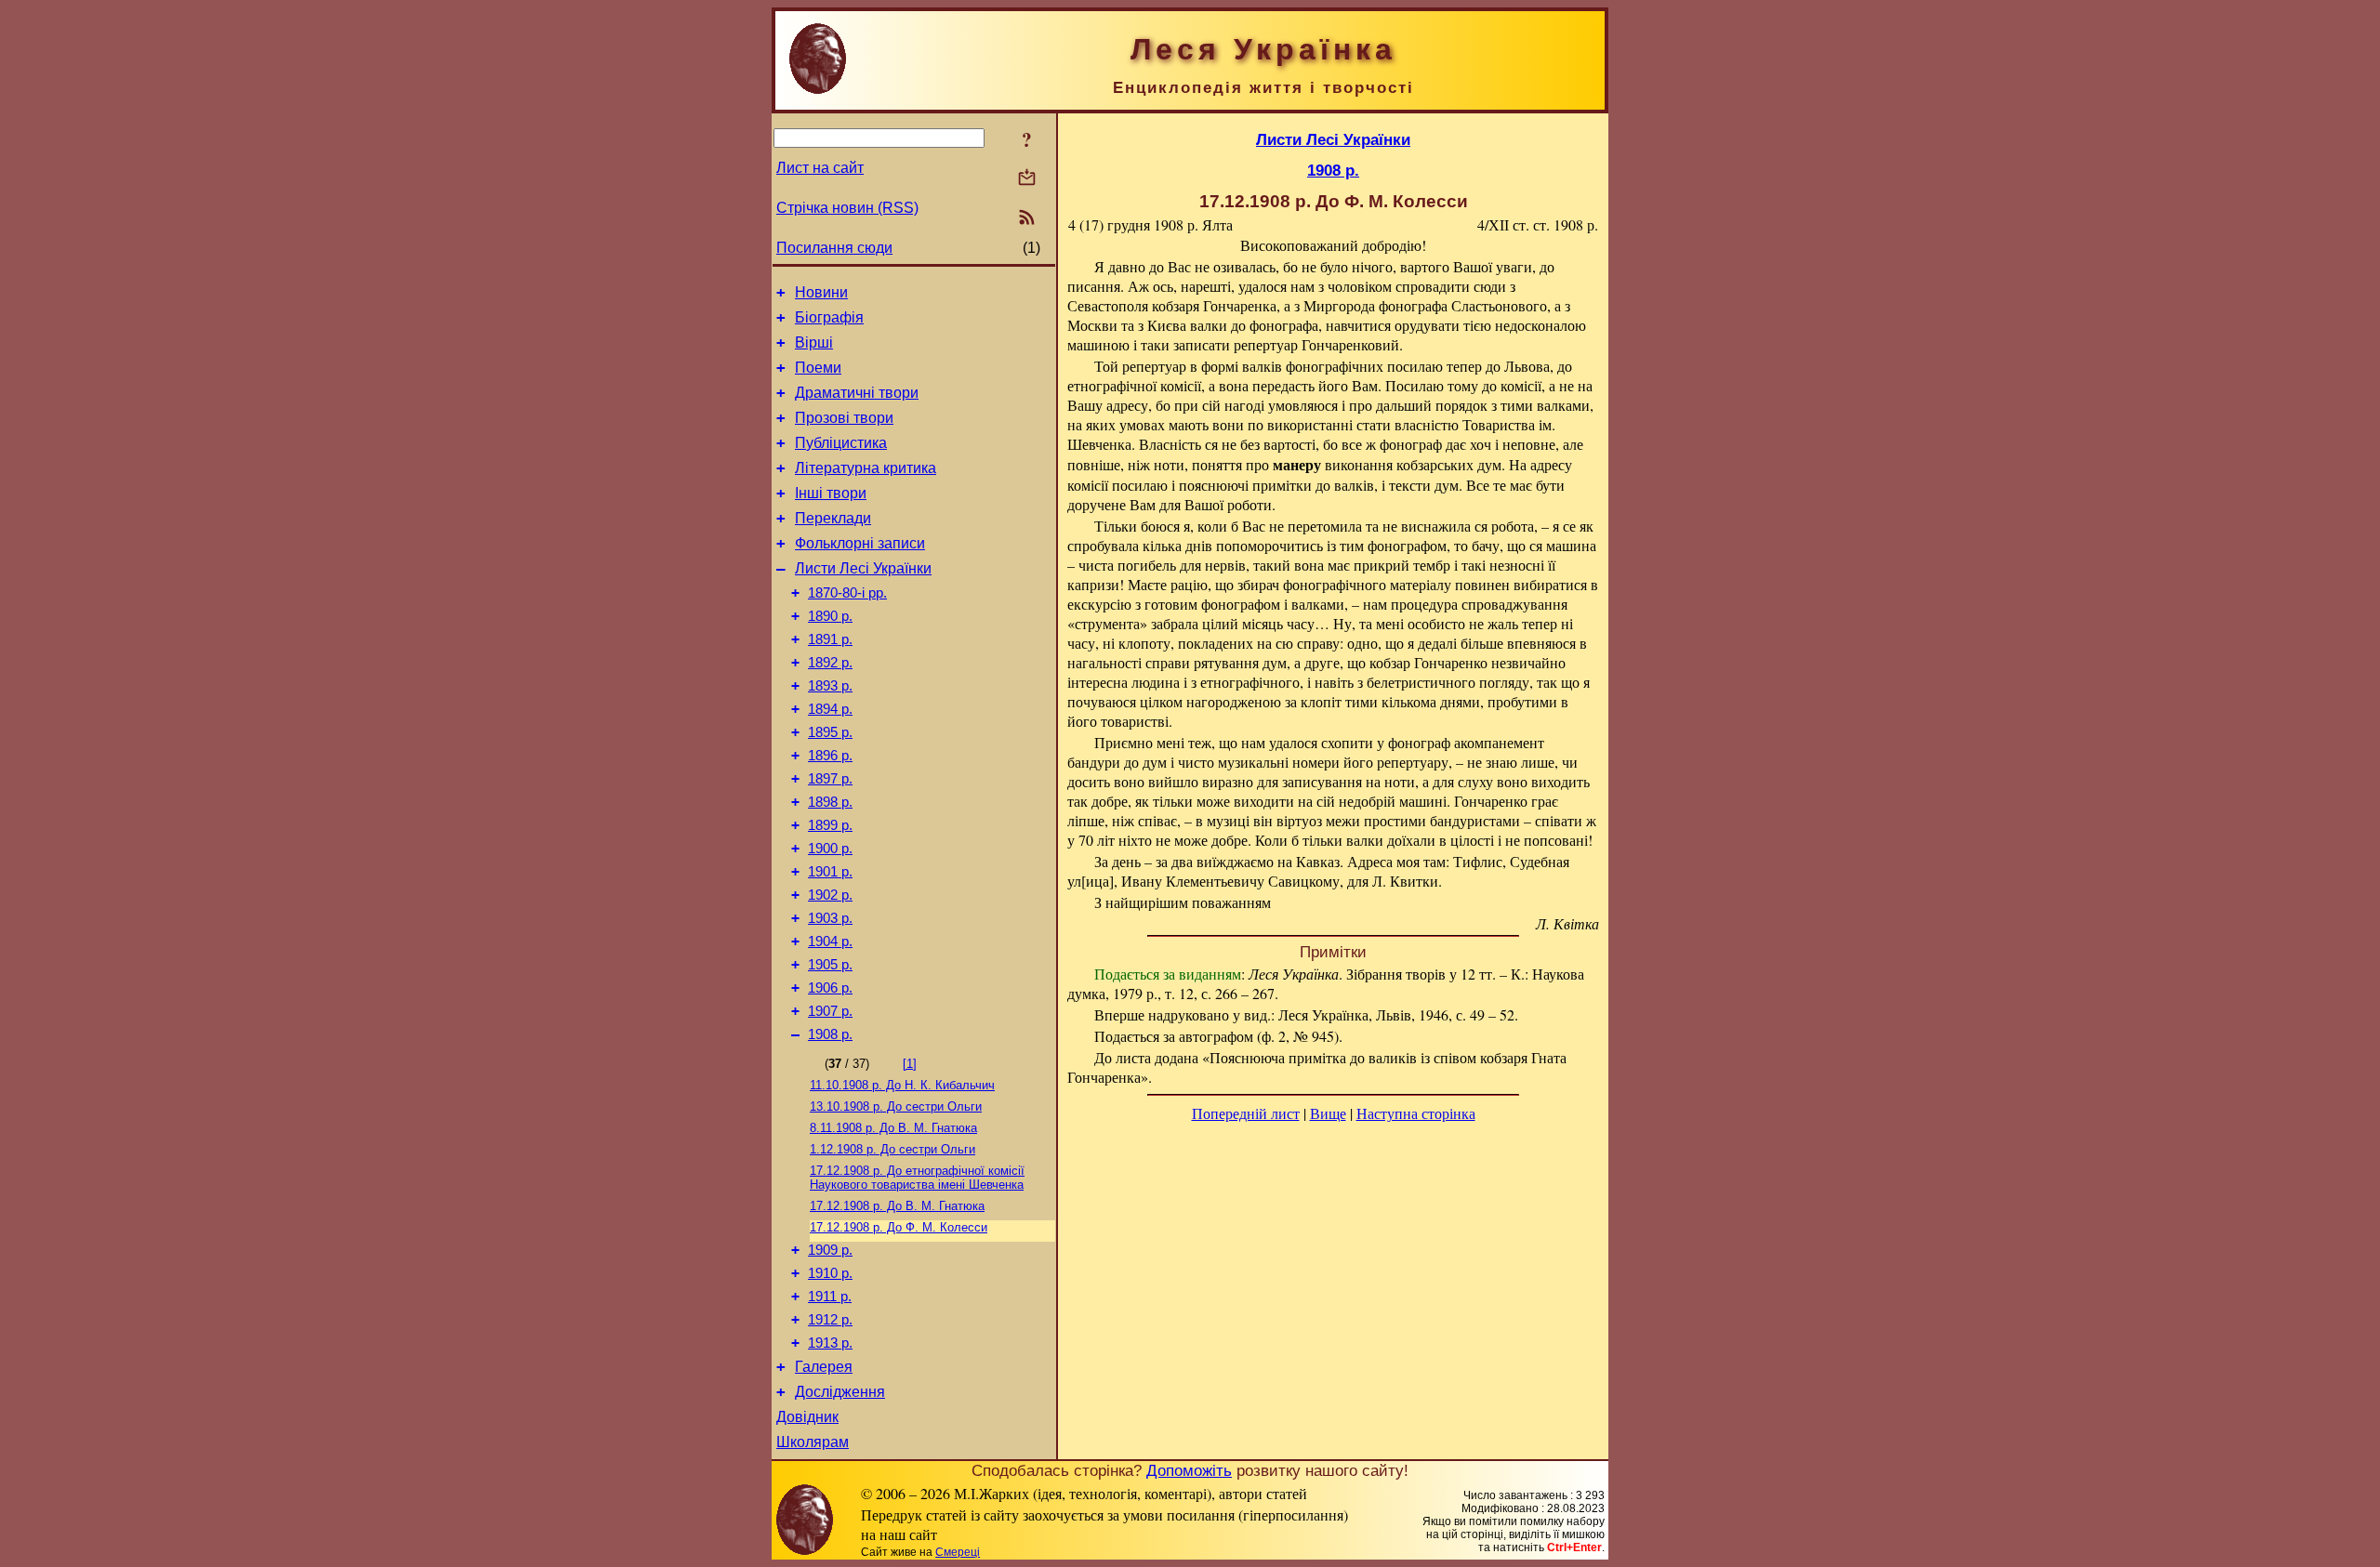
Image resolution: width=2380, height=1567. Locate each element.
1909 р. (830, 1250)
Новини (821, 292)
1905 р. (830, 965)
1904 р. (830, 942)
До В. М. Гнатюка (893, 1128)
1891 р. (830, 639)
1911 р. (830, 1297)
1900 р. (830, 849)
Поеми (818, 368)
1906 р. (830, 988)
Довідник (807, 1417)
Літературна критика (866, 468)
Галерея (824, 1367)
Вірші (814, 342)
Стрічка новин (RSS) (847, 208)
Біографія (829, 317)
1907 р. (830, 1011)
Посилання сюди (834, 248)
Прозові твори (844, 418)
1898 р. (830, 802)
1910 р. (830, 1273)
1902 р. (830, 895)
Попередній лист (1246, 1113)
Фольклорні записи (860, 543)
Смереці (958, 1552)
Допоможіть (1189, 1470)
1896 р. (830, 756)
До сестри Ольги (896, 1106)
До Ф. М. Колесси (899, 1227)
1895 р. (830, 732)
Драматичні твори (857, 393)
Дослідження (840, 1392)
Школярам (813, 1442)
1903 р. (830, 918)
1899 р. (830, 825)
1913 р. (830, 1343)
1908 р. (830, 1034)
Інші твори (831, 493)
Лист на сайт (820, 168)
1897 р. (830, 779)
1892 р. (830, 663)
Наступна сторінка (1416, 1113)
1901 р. (830, 872)
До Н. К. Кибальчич (902, 1085)
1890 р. (830, 616)
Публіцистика (841, 443)
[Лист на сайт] (1027, 179)
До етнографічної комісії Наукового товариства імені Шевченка (917, 1178)
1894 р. (830, 709)
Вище (1328, 1113)
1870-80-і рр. (847, 593)
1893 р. (830, 686)
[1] (910, 1064)
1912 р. (830, 1320)
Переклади (833, 518)
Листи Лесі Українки (863, 568)
